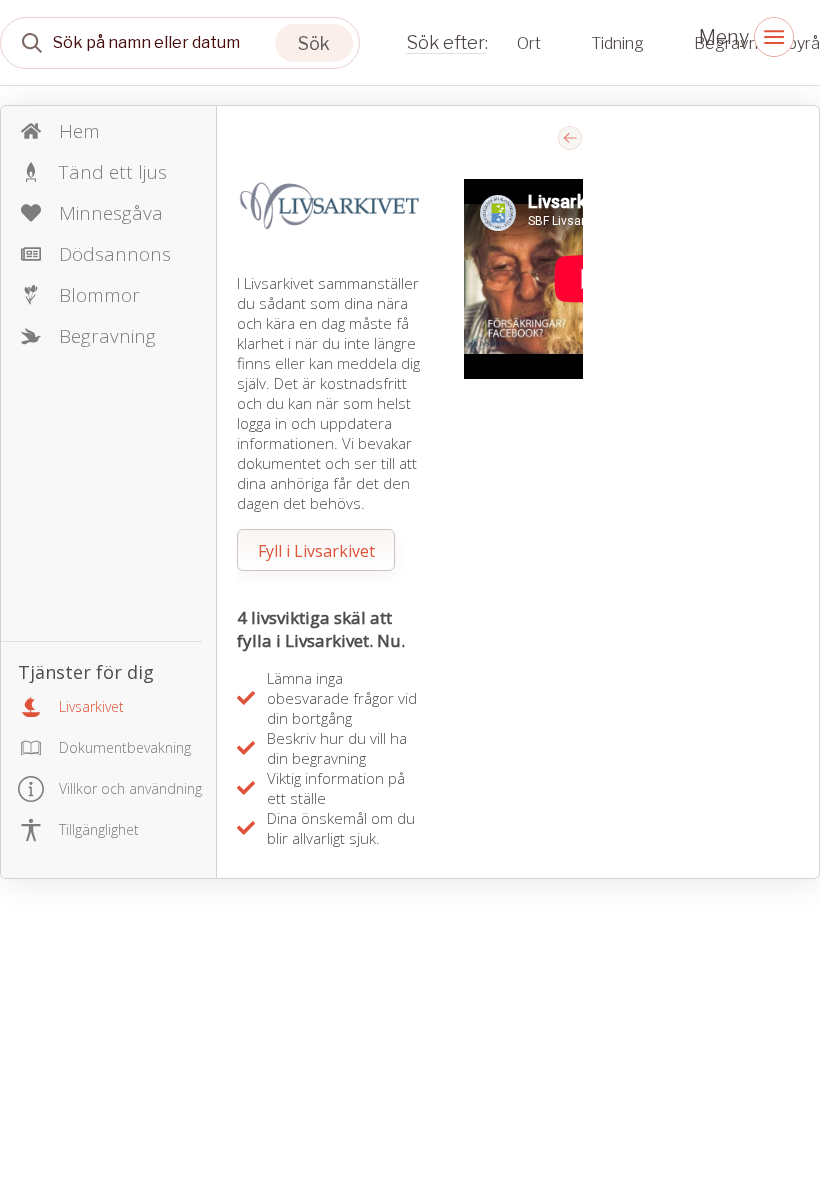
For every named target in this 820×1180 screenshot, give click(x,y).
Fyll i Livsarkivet (316, 551)
